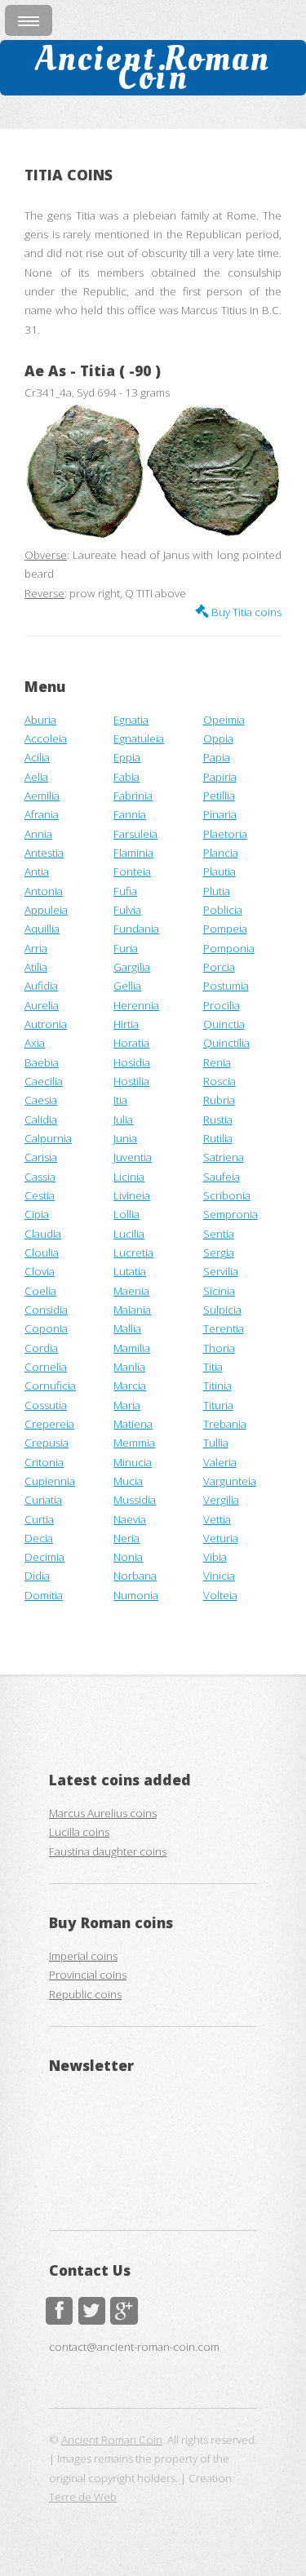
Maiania (132, 1310)
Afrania (42, 814)
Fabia (126, 777)
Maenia (131, 1291)
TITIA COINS (69, 175)
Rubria (219, 1100)
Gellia (127, 986)
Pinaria (220, 814)
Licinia (129, 1177)
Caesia (41, 1100)
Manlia (129, 1367)
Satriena (224, 1157)
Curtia (39, 1519)
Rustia (218, 1120)
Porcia (219, 967)
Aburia (40, 720)
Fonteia (132, 871)
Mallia (127, 1328)
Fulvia (127, 910)
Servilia (221, 1271)
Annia (38, 834)
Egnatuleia (139, 738)
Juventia (133, 1157)
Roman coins (127, 1922)
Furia (126, 948)
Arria (36, 948)
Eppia (127, 757)
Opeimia (224, 720)
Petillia (219, 796)
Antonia (44, 891)
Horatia (131, 1043)
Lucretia (133, 1253)
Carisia (41, 1157)
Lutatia (130, 1271)
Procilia (222, 1005)
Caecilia (44, 1081)
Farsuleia (135, 834)
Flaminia (133, 853)
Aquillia (42, 929)
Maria (127, 1405)
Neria (126, 1538)
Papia (217, 757)
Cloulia (42, 1253)
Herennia (136, 1005)
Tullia (216, 1443)
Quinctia (224, 1024)
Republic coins (85, 1994)
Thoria (219, 1348)
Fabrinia (133, 796)
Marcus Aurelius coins (103, 1813)
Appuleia (46, 910)
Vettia (217, 1519)
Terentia (224, 1328)
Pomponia (229, 948)
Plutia (217, 891)
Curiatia (43, 1500)
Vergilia (221, 1500)
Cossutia (46, 1405)
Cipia (37, 1214)
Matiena (133, 1424)
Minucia (133, 1462)
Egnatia (131, 720)
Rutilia (218, 1138)
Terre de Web (83, 2497)
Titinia (217, 1386)
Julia (123, 1120)
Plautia (220, 871)
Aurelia (42, 1005)
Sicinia (219, 1291)
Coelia (40, 1291)
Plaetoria (225, 834)
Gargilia (132, 967)
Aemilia (42, 796)
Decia (39, 1538)
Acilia (37, 757)
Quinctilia (226, 1043)
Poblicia (223, 910)
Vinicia (219, 1576)
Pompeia (225, 929)
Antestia (44, 853)
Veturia (221, 1538)
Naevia (130, 1519)
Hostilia (131, 1081)
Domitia (44, 1595)
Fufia (125, 891)
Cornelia (46, 1367)
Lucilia (129, 1234)
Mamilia (132, 1348)
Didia (37, 1576)
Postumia (226, 986)
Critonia (44, 1462)
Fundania (136, 929)
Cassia (40, 1177)
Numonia (136, 1595)
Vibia (215, 1557)
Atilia (36, 967)
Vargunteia (230, 1481)
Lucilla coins (79, 1832)
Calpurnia (48, 1138)
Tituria (218, 1405)
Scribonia (227, 1195)
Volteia (220, 1595)
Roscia (220, 1081)
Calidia (41, 1120)
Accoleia (46, 738)
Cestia (40, 1195)
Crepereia (49, 1424)
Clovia (40, 1271)
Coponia (46, 1328)
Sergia (219, 1253)
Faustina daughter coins (108, 1851)
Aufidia (41, 986)
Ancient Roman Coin (153, 67)
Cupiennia (50, 1481)
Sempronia (231, 1214)
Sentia (219, 1234)
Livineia (132, 1195)
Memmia (134, 1443)
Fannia (130, 814)
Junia (125, 1138)
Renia (217, 1062)
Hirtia (126, 1024)
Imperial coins (83, 1956)
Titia (213, 1367)
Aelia (36, 777)
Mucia (128, 1481)
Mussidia (135, 1500)
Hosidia (132, 1062)
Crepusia (47, 1443)
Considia (46, 1310)
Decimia (44, 1557)
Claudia (43, 1234)
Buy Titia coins (245, 612)
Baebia (42, 1062)
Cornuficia (50, 1386)
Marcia (130, 1386)
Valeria (220, 1462)
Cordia (41, 1348)
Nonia (128, 1557)
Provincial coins (88, 1975)
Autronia (46, 1024)
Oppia (218, 738)
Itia (120, 1100)
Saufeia (222, 1177)
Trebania (225, 1424)
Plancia (221, 853)
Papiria (220, 777)
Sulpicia (222, 1310)
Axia (35, 1043)
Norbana (135, 1576)
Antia (37, 871)
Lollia (126, 1214)
